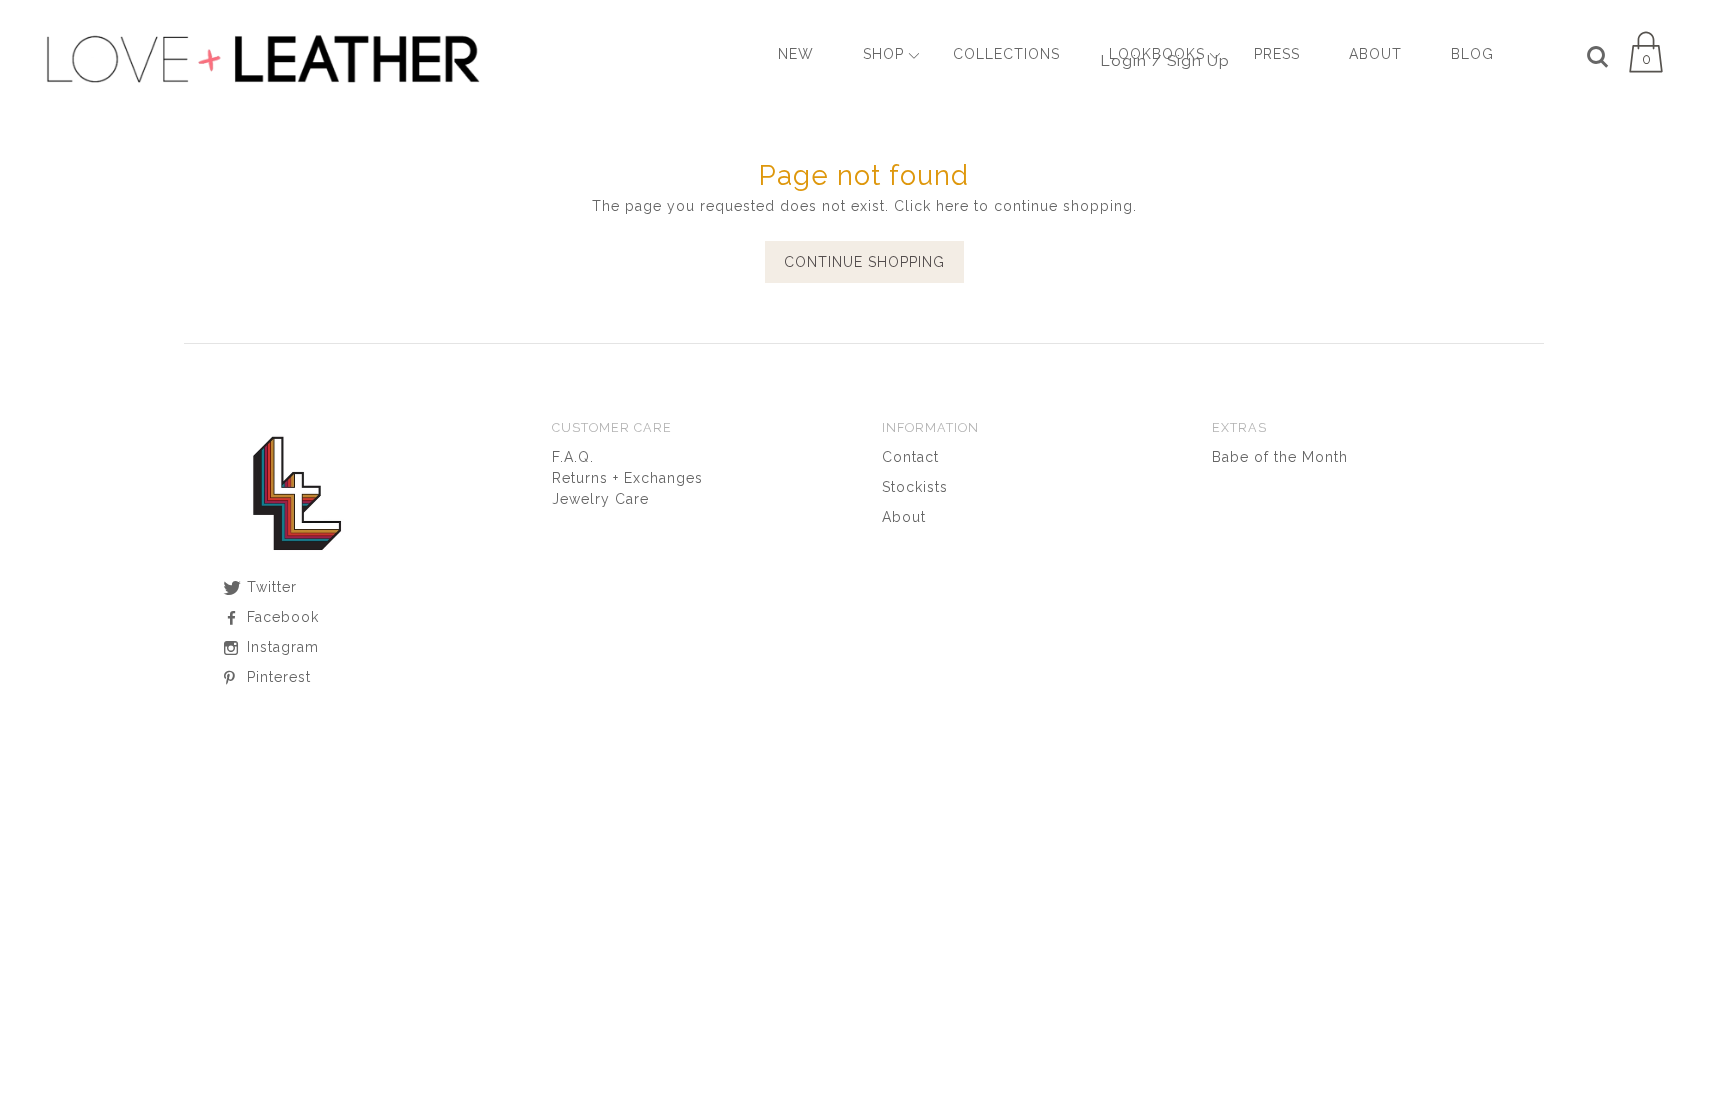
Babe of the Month (1280, 457)
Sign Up (1198, 60)
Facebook (280, 617)
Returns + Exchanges (627, 478)
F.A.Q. (573, 457)
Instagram (280, 647)
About (904, 517)
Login (1123, 60)
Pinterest (276, 677)
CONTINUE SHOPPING (864, 262)
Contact (910, 457)
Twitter (269, 587)
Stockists (915, 487)
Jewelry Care (600, 499)
